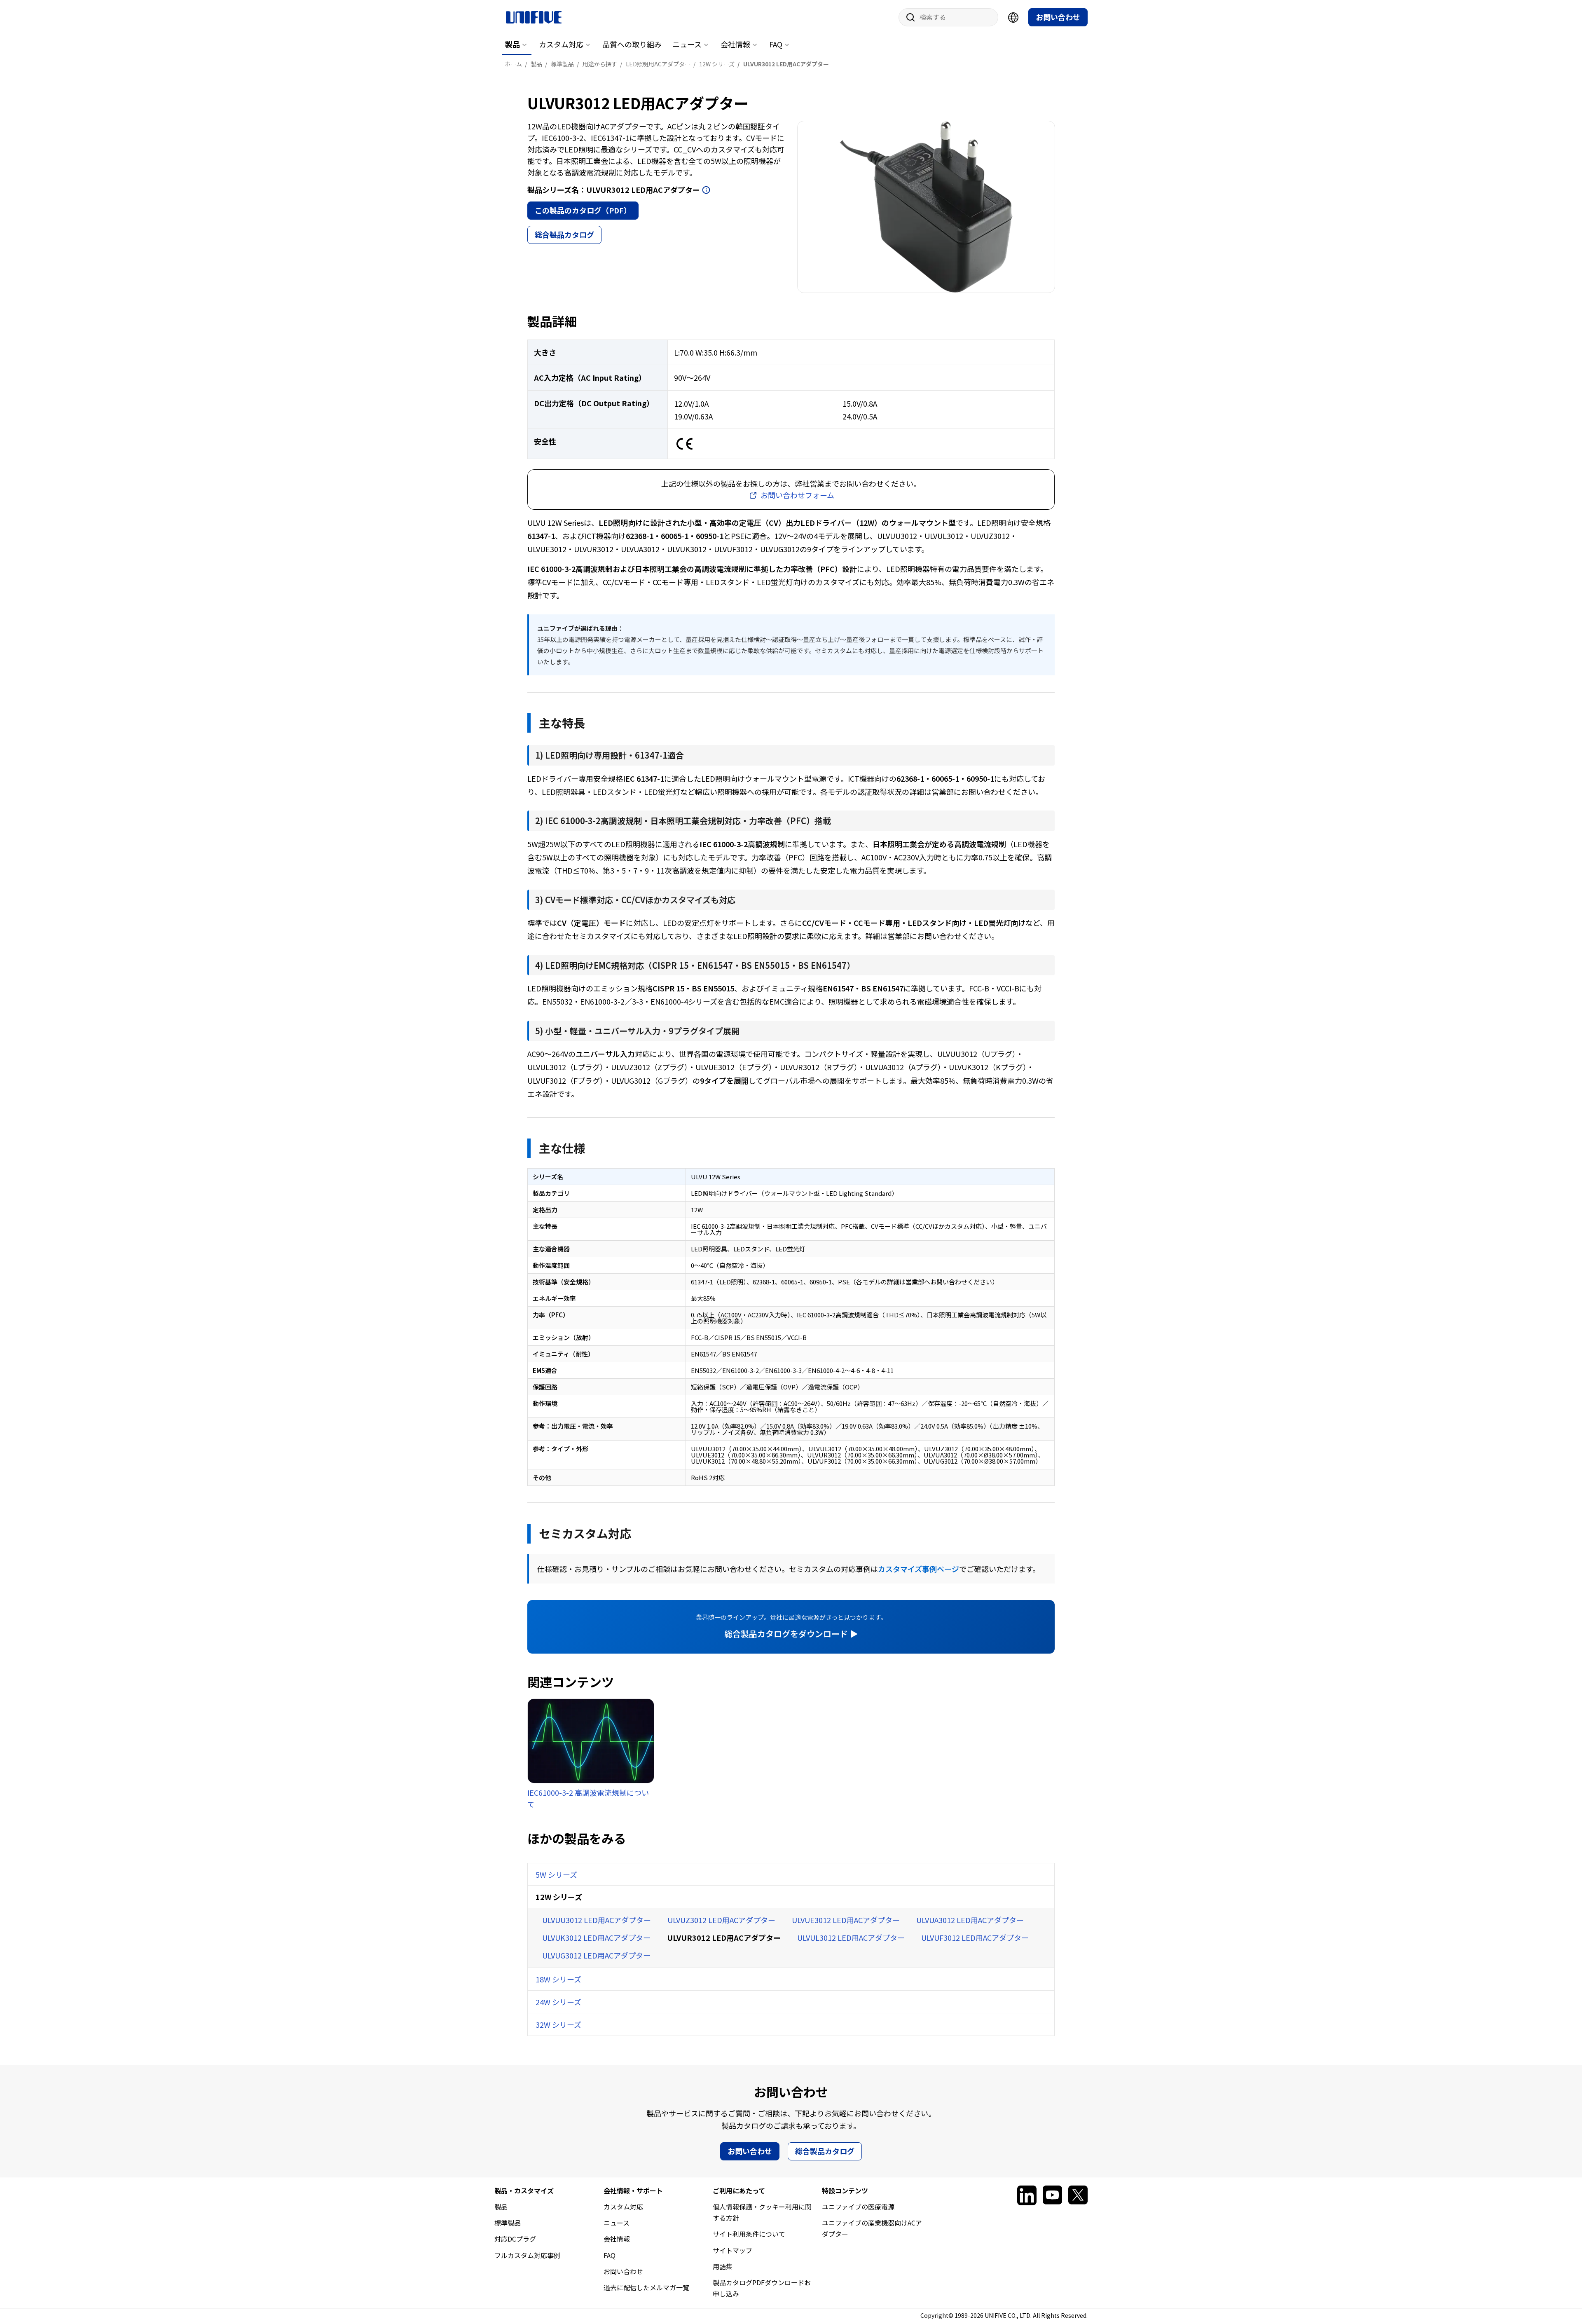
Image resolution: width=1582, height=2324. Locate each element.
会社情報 (735, 44)
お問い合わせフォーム (797, 495)
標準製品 (508, 2223)
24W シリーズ (558, 2002)
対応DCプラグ (515, 2239)
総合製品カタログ (564, 234)
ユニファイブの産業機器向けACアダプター (872, 2228)
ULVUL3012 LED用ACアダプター (851, 1937)
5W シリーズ (556, 1874)
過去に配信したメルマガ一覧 (646, 2287)
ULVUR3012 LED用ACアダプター (724, 1937)
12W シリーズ (559, 1897)
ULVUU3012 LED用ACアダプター (597, 1920)
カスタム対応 (561, 44)
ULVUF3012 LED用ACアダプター (975, 1937)
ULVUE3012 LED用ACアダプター (846, 1920)
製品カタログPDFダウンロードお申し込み (762, 2288)
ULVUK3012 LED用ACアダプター (596, 1937)
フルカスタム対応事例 (527, 2255)
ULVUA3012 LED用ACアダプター (970, 1920)
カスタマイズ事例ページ (919, 1569)
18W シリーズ (558, 1979)
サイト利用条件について (749, 2234)
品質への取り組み (632, 44)
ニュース (687, 44)
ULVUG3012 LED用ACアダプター (596, 1955)
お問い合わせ (1058, 17)
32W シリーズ (558, 2024)
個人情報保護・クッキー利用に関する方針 (762, 2212)
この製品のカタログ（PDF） (583, 210)
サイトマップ (732, 2250)
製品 (513, 44)
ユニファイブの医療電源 (858, 2207)
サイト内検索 (908, 17)
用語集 (723, 2266)
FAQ (776, 44)
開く (706, 190)
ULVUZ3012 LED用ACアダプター (721, 1920)
